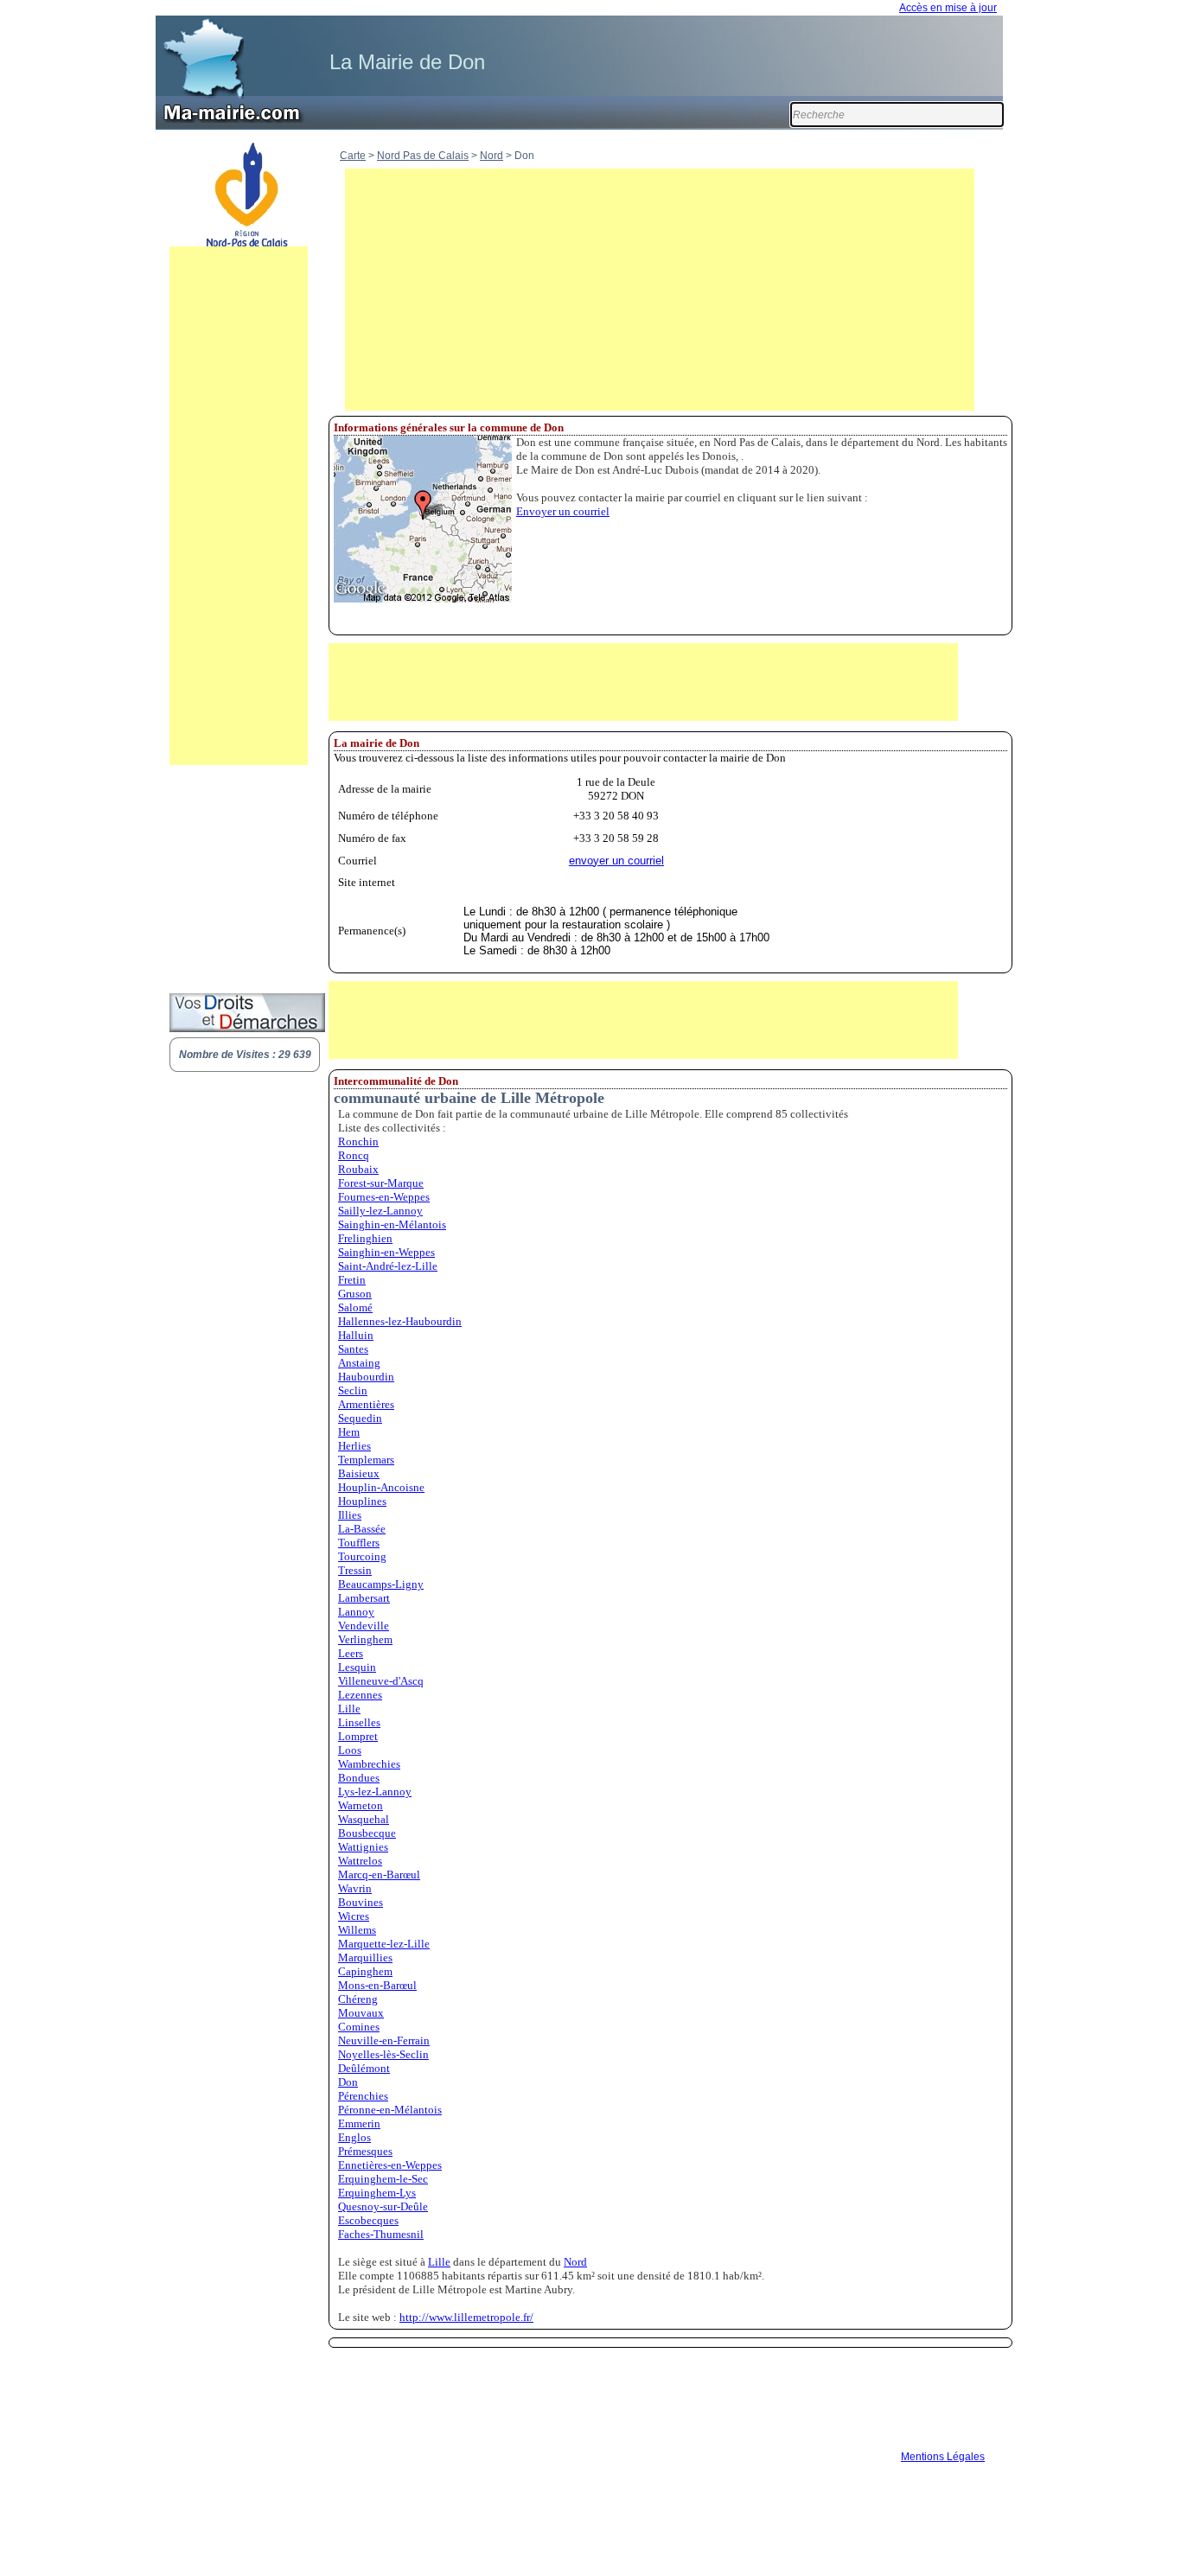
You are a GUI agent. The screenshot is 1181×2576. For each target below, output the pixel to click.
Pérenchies (363, 2096)
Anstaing (359, 1363)
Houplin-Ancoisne (381, 1487)
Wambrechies (369, 1764)
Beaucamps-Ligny (381, 1584)
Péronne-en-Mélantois (390, 2110)
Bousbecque (367, 1833)
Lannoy (356, 1612)
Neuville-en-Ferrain (384, 2040)
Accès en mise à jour (948, 8)
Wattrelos (360, 1861)
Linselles (359, 1722)
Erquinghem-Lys (377, 2193)
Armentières (366, 1404)
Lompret (358, 1736)
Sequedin (360, 1418)
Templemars (366, 1460)
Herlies (354, 1446)
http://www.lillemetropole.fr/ (466, 2317)
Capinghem (365, 1971)
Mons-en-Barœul (377, 1985)
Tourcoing (362, 1556)
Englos (354, 2137)
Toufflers (359, 1543)
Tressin (355, 1570)
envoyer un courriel (616, 861)
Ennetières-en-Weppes (390, 2165)
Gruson (355, 1294)
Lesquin (357, 1667)
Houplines (362, 1501)
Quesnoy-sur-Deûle (383, 2206)
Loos (350, 1750)
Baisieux (359, 1473)
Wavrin (355, 1888)
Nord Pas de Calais (423, 156)
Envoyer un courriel (563, 511)
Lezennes (360, 1695)
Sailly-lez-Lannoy (380, 1211)
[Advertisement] (239, 506)
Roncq (354, 1155)
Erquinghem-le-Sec (383, 2179)
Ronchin (358, 1141)
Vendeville (364, 1626)
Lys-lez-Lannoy (375, 1792)
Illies (350, 1515)
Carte (353, 156)
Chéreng (358, 1999)
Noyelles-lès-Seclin (383, 2054)
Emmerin (359, 2123)
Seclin (353, 1390)
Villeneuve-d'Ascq (381, 1681)
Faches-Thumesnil (381, 2234)
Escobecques (368, 2220)
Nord (492, 156)
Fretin (352, 1280)
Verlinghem (365, 1639)
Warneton (361, 1805)
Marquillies (365, 1958)
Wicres (354, 1916)
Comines (359, 2027)
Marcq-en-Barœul (379, 1875)
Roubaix (358, 1169)
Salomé (355, 1307)
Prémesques (365, 2151)
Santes (353, 1349)
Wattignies (363, 1847)
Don (348, 2082)
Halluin (356, 1335)
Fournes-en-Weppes (384, 1197)
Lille (349, 1709)
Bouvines (361, 1902)
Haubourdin (366, 1377)
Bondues (359, 1778)
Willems (357, 1930)
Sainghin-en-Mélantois (392, 1224)
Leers (351, 1653)
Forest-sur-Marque (381, 1183)
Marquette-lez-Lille (384, 1944)
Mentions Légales (943, 2457)
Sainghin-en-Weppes (386, 1252)
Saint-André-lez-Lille (388, 1266)
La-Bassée (362, 1529)
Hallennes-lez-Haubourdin (400, 1321)
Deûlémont (364, 2068)
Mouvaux (361, 2013)
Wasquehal (364, 1819)
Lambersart (364, 1598)
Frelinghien (365, 1238)
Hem (349, 1432)
